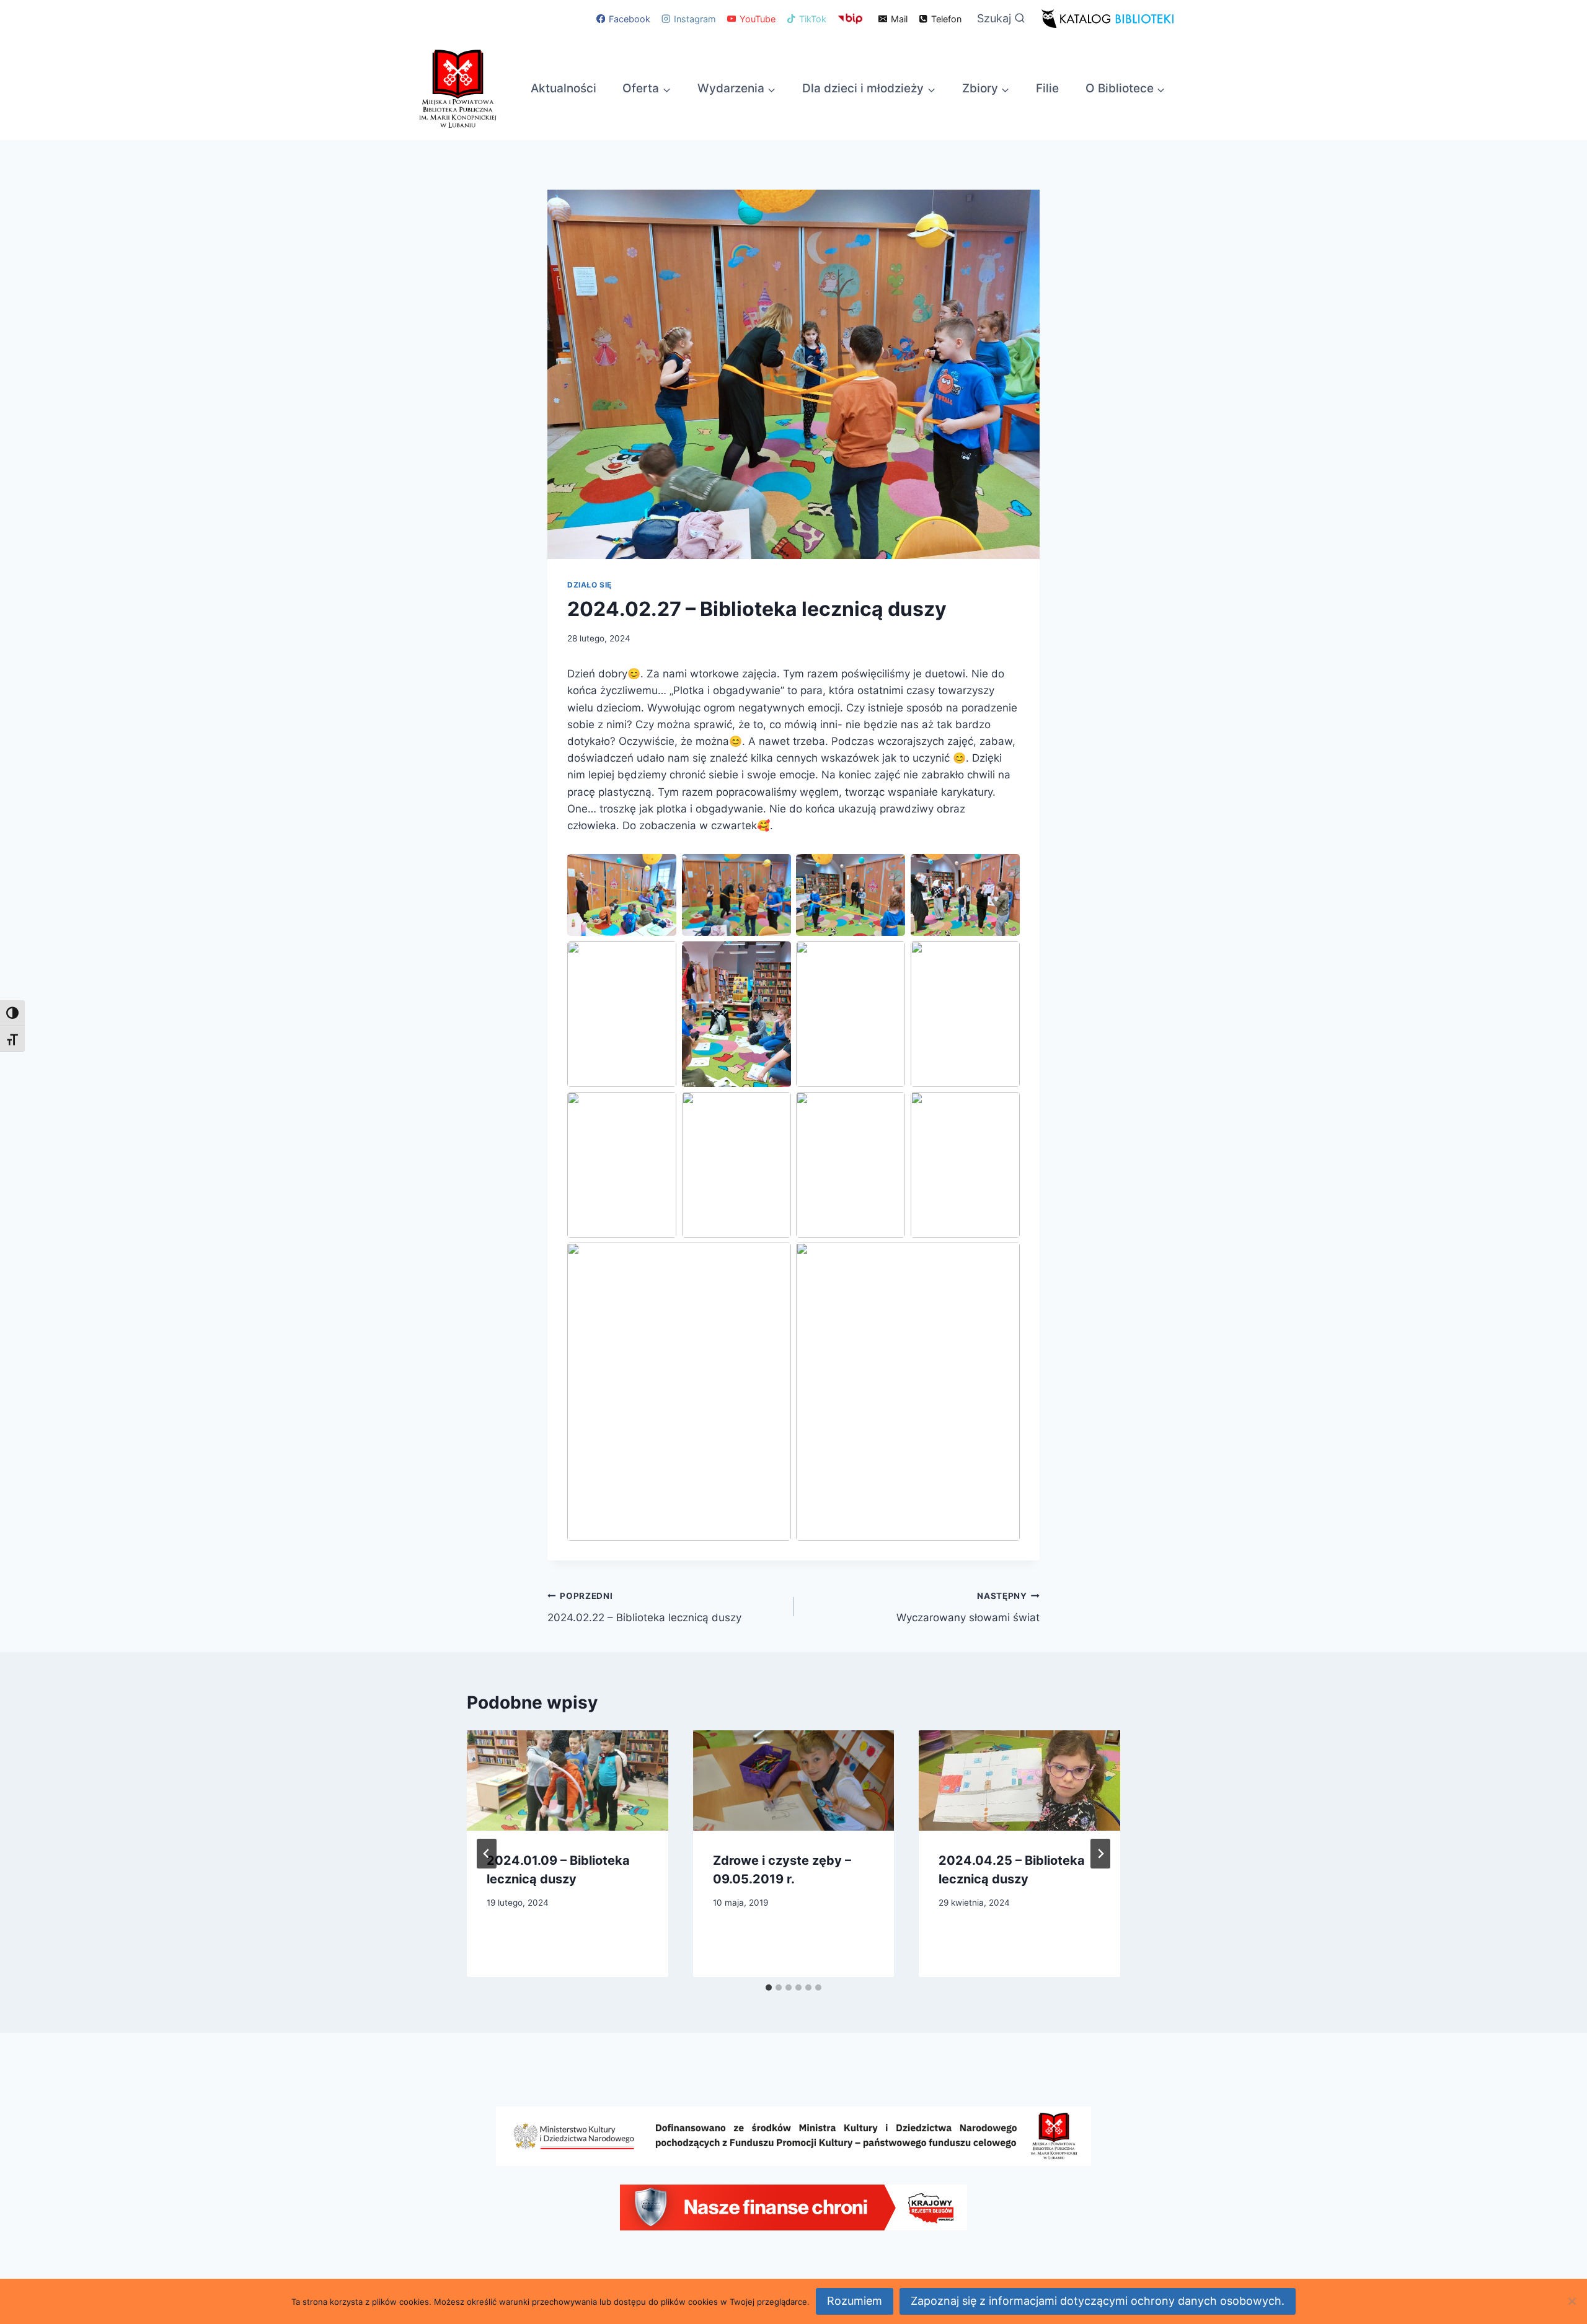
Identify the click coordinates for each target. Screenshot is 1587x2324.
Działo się (590, 585)
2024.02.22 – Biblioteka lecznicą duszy (644, 1607)
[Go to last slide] (487, 1854)
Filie (1047, 88)
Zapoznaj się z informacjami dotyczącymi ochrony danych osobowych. (1098, 2301)
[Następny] (1100, 1854)
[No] (1572, 2301)
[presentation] (568, 1780)
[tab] (769, 1987)
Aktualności (564, 88)
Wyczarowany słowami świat (968, 1607)
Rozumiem (855, 2301)
